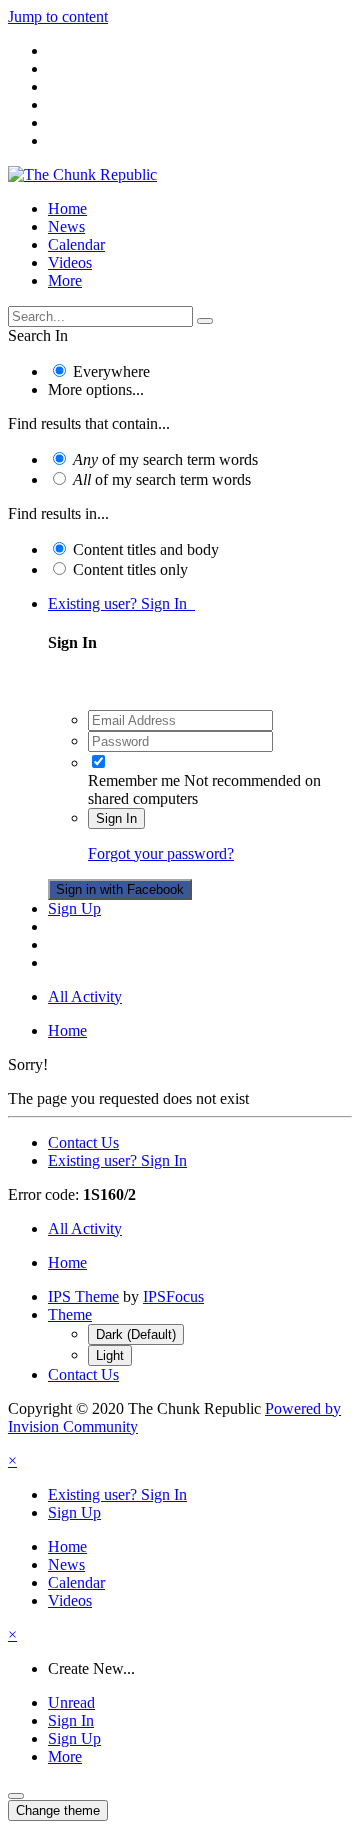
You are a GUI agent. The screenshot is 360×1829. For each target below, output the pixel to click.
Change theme (58, 1810)
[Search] (205, 321)
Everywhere (111, 371)
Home (67, 208)
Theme (70, 1314)
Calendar (76, 244)
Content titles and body (146, 549)
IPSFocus (173, 1296)
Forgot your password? (161, 853)
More (65, 280)
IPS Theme (83, 1296)
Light (110, 1355)
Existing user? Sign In (121, 603)
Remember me (134, 780)
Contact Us (83, 1142)
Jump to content (58, 16)
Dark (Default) (136, 1334)
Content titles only (130, 569)
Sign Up (74, 908)
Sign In (116, 818)
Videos (70, 262)
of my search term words (165, 459)
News (66, 226)
